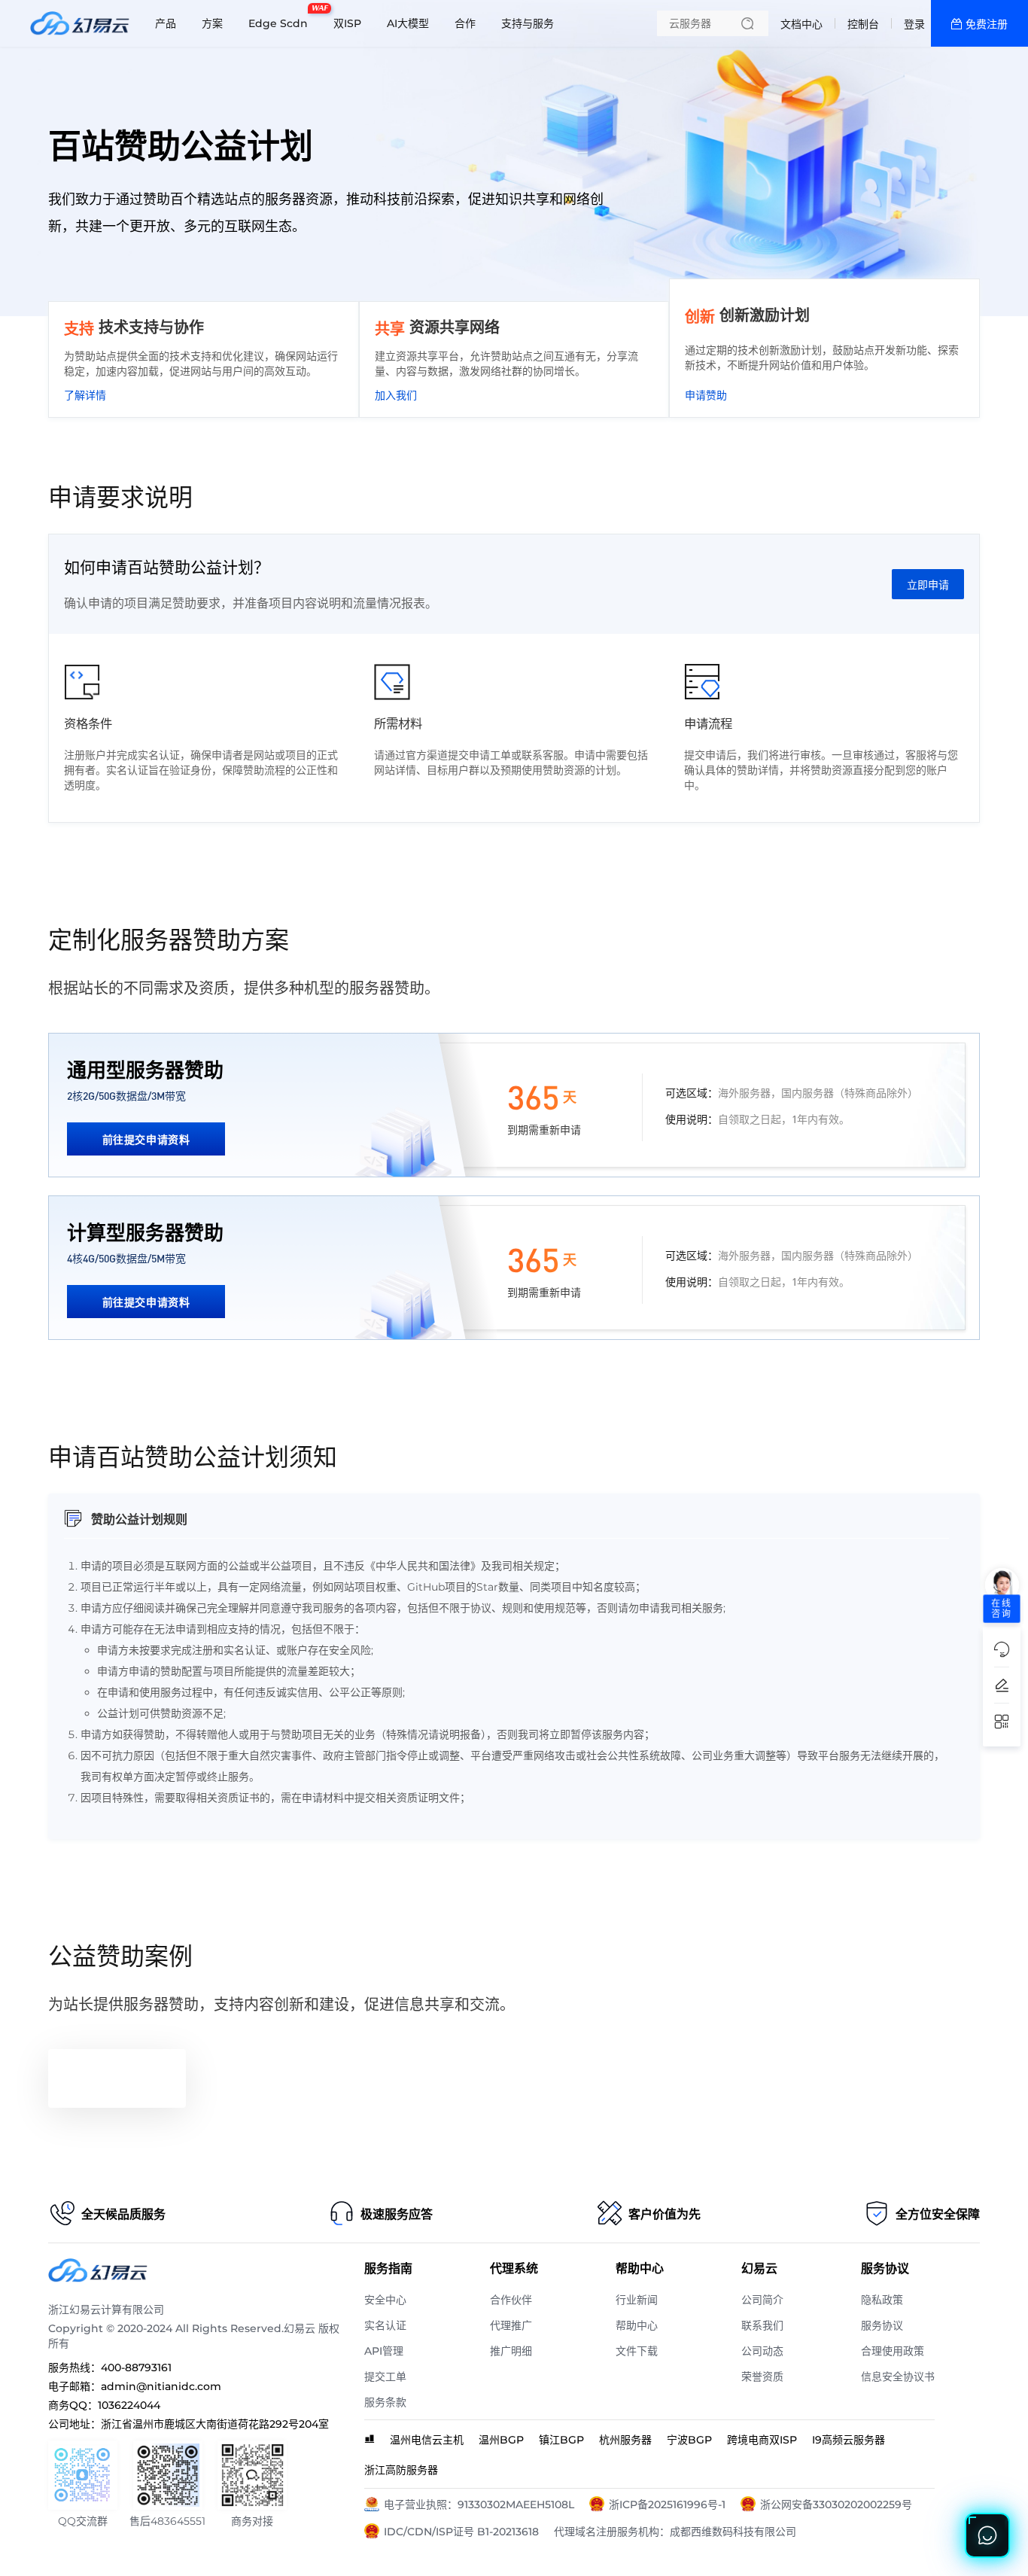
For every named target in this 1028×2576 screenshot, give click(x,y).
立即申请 (928, 585)
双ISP (347, 23)
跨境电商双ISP (762, 2440)
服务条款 (385, 2402)
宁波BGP (689, 2440)
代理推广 (511, 2325)
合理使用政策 (893, 2351)
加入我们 (396, 395)
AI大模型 (408, 23)
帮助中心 (637, 2325)
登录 (914, 24)
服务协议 (882, 2325)
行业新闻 (637, 2300)
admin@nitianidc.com (161, 2386)
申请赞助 (706, 395)
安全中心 (385, 2300)
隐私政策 (882, 2300)
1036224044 (129, 2405)
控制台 (863, 24)
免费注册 (987, 24)
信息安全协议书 (898, 2377)
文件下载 (637, 2351)
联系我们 (762, 2325)
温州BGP (501, 2440)
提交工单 (385, 2377)
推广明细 (511, 2351)
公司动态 (762, 2351)
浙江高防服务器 (401, 2470)
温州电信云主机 (427, 2440)
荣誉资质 (762, 2377)
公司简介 (762, 2300)
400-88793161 (136, 2367)
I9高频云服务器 (849, 2440)
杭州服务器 (625, 2440)
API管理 (384, 2351)
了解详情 (85, 395)
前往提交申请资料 (146, 1139)
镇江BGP (561, 2440)
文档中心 (801, 24)
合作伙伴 (511, 2300)
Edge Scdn (282, 17)
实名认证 (385, 2325)
